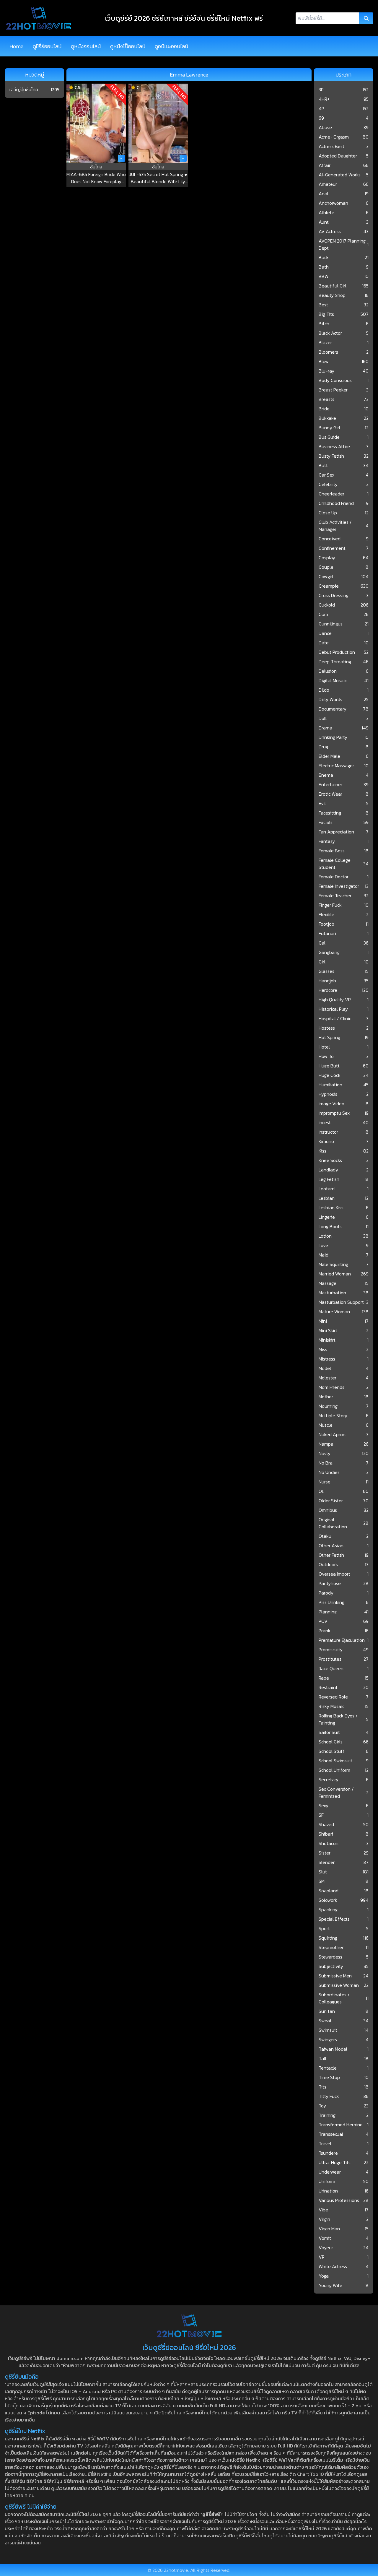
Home (16, 46)
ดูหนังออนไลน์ (86, 46)
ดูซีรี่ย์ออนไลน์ (47, 46)
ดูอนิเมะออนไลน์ (171, 46)
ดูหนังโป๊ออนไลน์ (128, 46)
